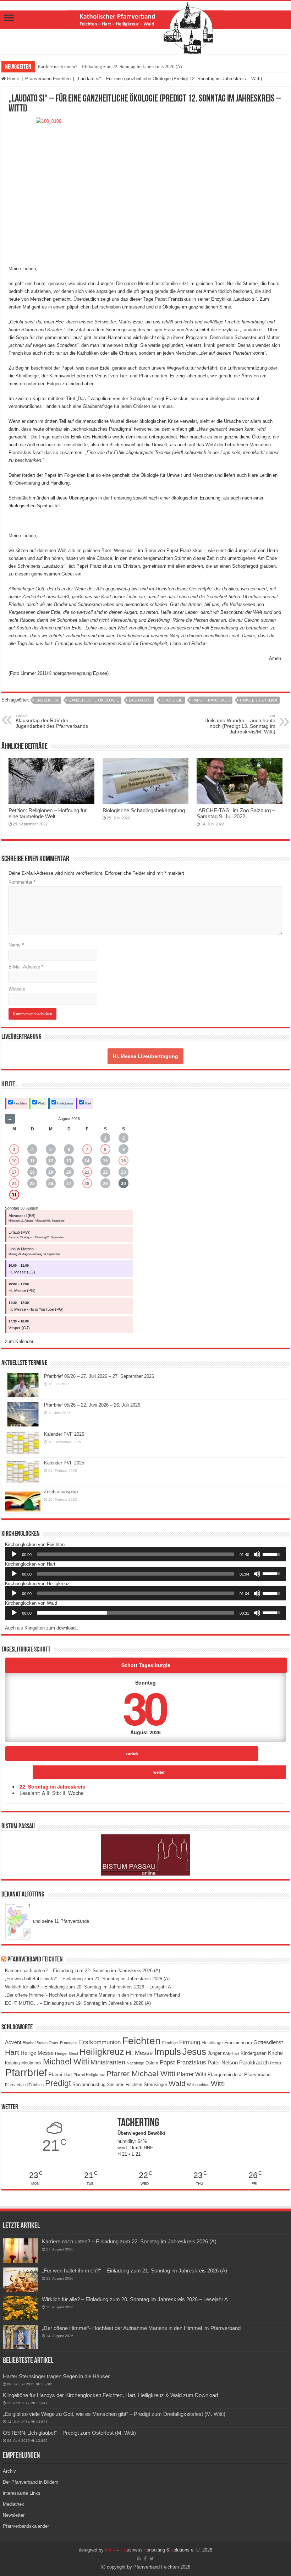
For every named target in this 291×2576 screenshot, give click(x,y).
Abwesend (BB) (22, 1216)
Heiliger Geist (67, 2053)
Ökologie (172, 700)
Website (17, 989)
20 (69, 1172)
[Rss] (139, 2559)
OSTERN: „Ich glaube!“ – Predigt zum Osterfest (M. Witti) (69, 2433)
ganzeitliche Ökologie (94, 700)
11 (32, 1161)
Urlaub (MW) (20, 1232)
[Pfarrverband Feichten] (145, 28)
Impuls (168, 2052)
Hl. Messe (139, 2053)
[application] (145, 1554)
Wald (41, 1103)
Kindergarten (254, 2053)
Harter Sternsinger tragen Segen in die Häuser (56, 2376)
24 (14, 1184)
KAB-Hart (231, 2053)
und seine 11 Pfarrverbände (60, 1921)
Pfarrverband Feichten (48, 79)
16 (123, 1161)
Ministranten (108, 2062)
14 (87, 1161)
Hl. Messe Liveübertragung (145, 1056)
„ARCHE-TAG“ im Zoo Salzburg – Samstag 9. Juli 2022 (236, 813)
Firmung (190, 2042)
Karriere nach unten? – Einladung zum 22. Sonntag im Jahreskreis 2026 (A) (110, 67)
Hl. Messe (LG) (22, 1272)
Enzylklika (47, 700)
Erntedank (69, 2043)
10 (14, 1161)
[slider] (136, 1554)
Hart (87, 1103)
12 (51, 1161)
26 (51, 1184)
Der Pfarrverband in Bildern (31, 2482)
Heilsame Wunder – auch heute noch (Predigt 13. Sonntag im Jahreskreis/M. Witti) (240, 724)
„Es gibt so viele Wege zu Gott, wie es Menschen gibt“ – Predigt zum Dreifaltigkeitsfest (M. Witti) (114, 2414)
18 (32, 1172)
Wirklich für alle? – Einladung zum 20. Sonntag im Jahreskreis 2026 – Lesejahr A (88, 1987)
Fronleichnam (238, 2043)
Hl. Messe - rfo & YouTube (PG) (36, 1309)
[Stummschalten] (257, 1554)
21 (87, 1172)
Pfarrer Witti (191, 2074)
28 (87, 1184)
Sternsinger (155, 2084)
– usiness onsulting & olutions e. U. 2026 (159, 2550)
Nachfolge (135, 2063)
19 (51, 1172)
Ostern (152, 2063)
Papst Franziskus (211, 700)
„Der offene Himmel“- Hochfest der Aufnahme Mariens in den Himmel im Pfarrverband (92, 1995)
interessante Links (22, 2493)
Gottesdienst (268, 2042)
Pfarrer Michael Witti (141, 2074)
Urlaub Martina (21, 1249)
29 (105, 1184)
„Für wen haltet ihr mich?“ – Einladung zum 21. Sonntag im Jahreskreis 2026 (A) (87, 1979)
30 (123, 1184)
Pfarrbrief (26, 2072)
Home (12, 79)
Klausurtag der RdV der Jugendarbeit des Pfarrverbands (52, 721)
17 (14, 1172)
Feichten (20, 1103)
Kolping (12, 2063)
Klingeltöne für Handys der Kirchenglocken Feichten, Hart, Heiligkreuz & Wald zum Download (110, 2395)
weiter (159, 1772)
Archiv (9, 2471)
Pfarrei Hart (60, 2075)
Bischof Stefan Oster (41, 2043)
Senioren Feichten (125, 2084)
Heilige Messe (37, 2053)
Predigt (58, 2083)
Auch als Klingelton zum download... (42, 1628)
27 (69, 1184)
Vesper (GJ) (19, 1328)
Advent (13, 2042)
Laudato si (140, 700)
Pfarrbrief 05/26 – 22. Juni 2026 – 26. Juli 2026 (92, 1405)
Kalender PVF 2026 (64, 1434)
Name (16, 945)
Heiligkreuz (65, 1103)
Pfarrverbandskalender (26, 2526)
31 (14, 1195)
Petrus (276, 2063)
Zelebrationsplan (61, 1492)
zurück (132, 1753)
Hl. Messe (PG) (22, 1290)
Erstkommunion (100, 2042)
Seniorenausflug (89, 2085)
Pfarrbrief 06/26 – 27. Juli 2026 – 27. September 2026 (99, 1376)
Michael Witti (66, 2062)
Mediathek (31, 2063)
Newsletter (14, 2515)
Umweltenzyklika (259, 700)
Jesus (194, 2052)
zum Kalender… (21, 1341)
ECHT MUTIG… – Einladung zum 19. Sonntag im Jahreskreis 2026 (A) (78, 2003)
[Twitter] (152, 2559)
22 (105, 1172)
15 (105, 1161)
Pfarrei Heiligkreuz (89, 2075)
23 (123, 1172)
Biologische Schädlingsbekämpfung (144, 810)
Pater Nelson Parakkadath (238, 2063)
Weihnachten (198, 2085)
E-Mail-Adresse (26, 967)
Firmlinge (170, 2043)
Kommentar (22, 882)
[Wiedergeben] (14, 1554)
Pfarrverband (257, 2075)
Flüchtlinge (212, 2043)
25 (32, 1184)
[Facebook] (145, 2559)
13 (69, 1161)
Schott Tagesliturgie (146, 1665)
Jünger (215, 2053)
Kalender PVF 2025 (64, 1463)
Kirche (275, 2053)
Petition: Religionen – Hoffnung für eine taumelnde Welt (48, 813)
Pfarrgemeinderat (225, 2075)
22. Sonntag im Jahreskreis (52, 1786)
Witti (218, 2084)
